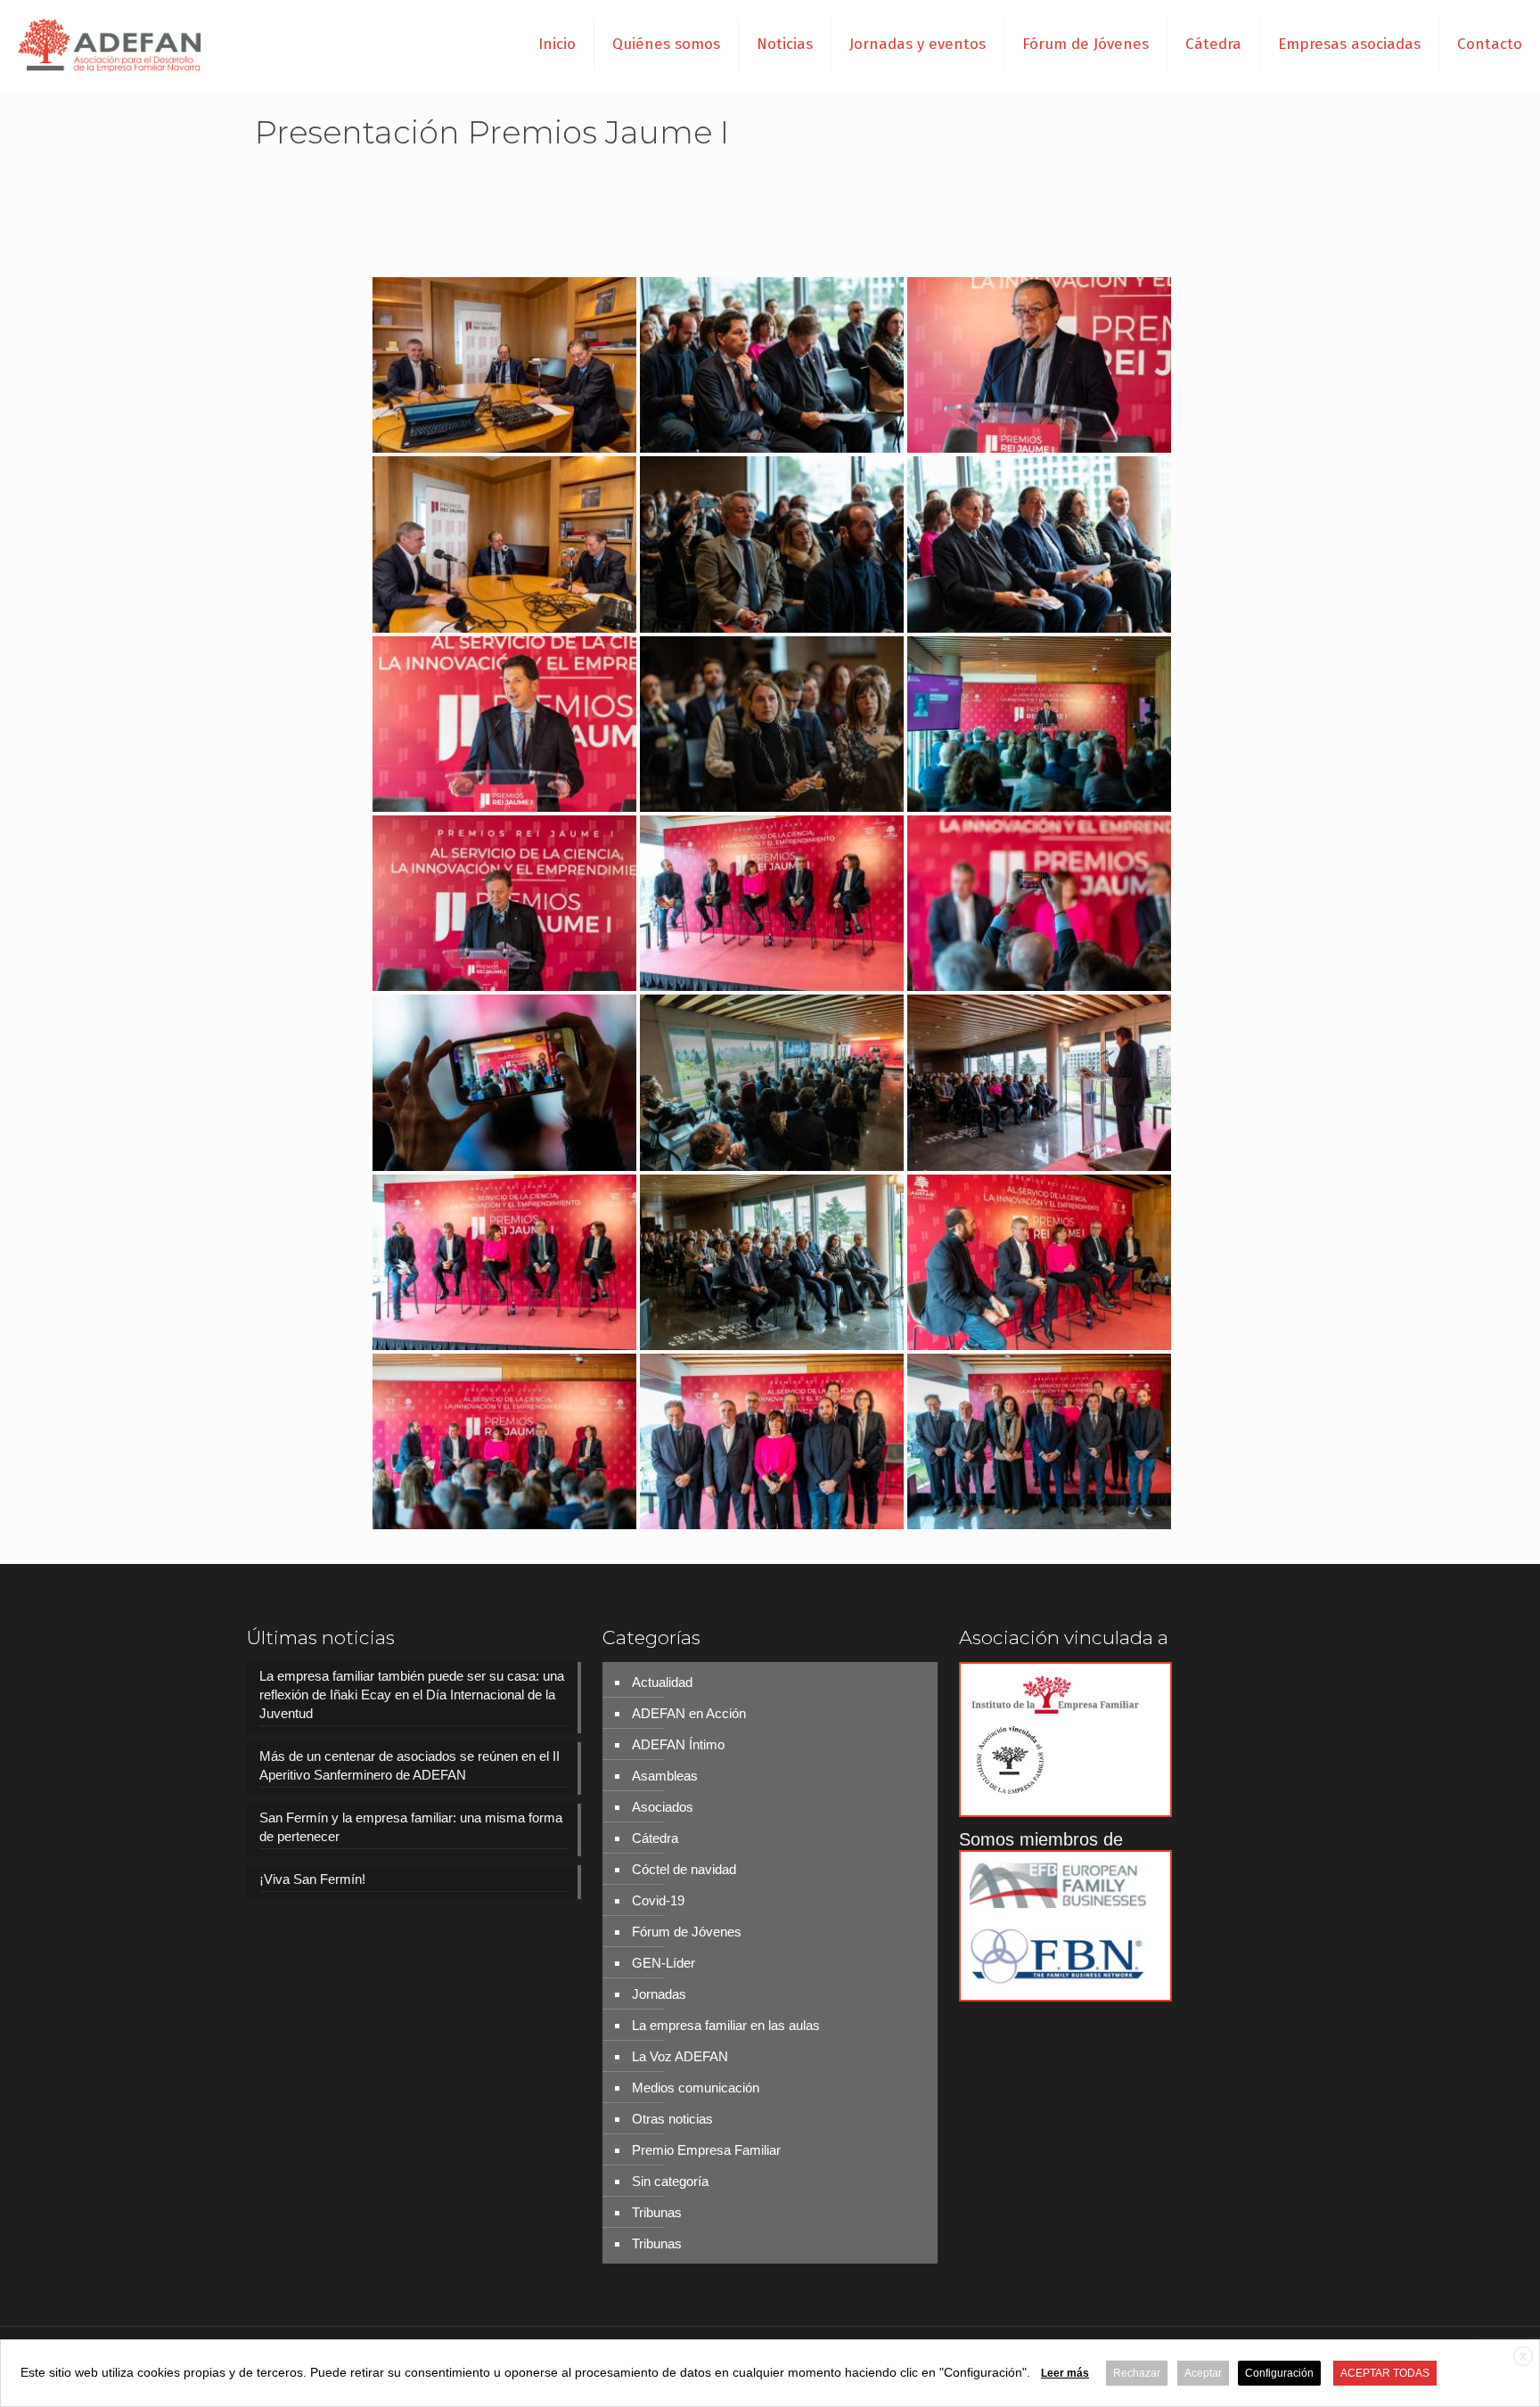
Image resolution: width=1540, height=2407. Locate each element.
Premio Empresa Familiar (706, 2150)
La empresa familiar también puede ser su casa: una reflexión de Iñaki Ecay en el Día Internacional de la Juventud (412, 1695)
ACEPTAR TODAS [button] (1385, 2373)
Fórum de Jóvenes (687, 1932)
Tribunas (657, 2212)
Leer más (1065, 2373)
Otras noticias (672, 2119)
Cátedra (655, 1838)
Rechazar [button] (1137, 2373)
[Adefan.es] (110, 45)
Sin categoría (670, 2181)
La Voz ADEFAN (680, 2056)
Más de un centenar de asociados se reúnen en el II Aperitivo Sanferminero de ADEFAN (410, 1765)
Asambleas (665, 1776)
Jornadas (659, 1994)
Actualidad (662, 1682)
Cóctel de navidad (684, 1869)
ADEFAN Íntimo (678, 1744)
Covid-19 (658, 1900)
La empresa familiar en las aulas (726, 2025)
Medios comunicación (696, 2088)
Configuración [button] (1279, 2373)
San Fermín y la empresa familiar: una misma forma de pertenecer (411, 1827)
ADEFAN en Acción (689, 1713)
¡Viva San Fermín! (312, 1879)
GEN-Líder (664, 1963)
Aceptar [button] (1203, 2373)
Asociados (663, 1807)
